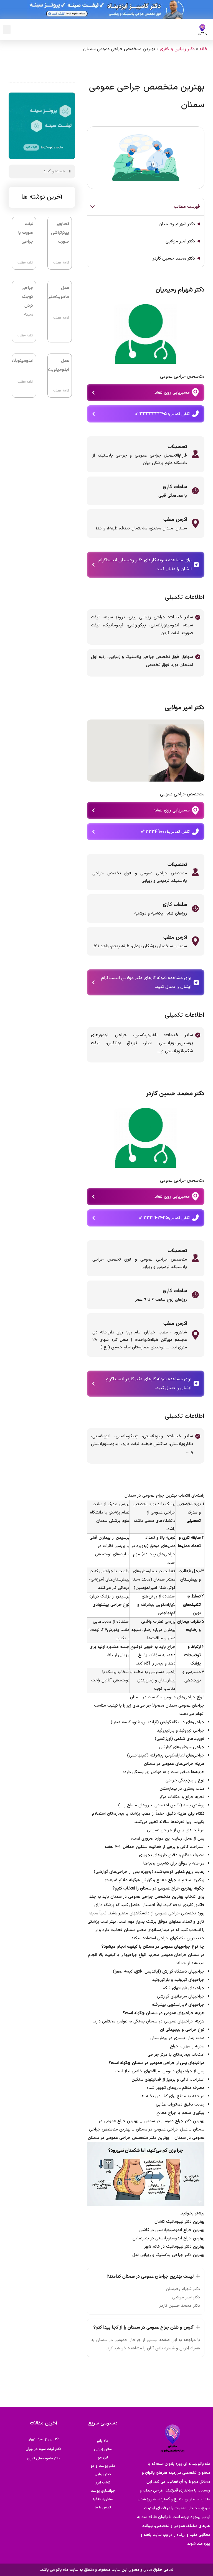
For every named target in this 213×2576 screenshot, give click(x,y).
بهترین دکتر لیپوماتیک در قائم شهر (174, 2247)
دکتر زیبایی (103, 2474)
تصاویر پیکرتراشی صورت (60, 233)
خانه (203, 49)
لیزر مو (103, 2458)
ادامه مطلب (61, 263)
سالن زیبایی (103, 2449)
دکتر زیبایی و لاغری (177, 49)
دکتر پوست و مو (103, 2466)
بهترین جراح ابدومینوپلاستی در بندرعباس (168, 2238)
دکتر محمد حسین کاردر (174, 258)
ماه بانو (103, 2441)
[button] (7, 30)
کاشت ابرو (103, 2483)
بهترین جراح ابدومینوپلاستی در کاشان (172, 2230)
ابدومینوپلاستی (19, 361)
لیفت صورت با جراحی (26, 233)
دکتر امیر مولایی (180, 241)
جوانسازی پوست (103, 2491)
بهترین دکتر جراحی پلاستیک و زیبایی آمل (168, 2255)
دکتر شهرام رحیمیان (177, 224)
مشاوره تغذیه (103, 2499)
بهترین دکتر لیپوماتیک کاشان (179, 2222)
